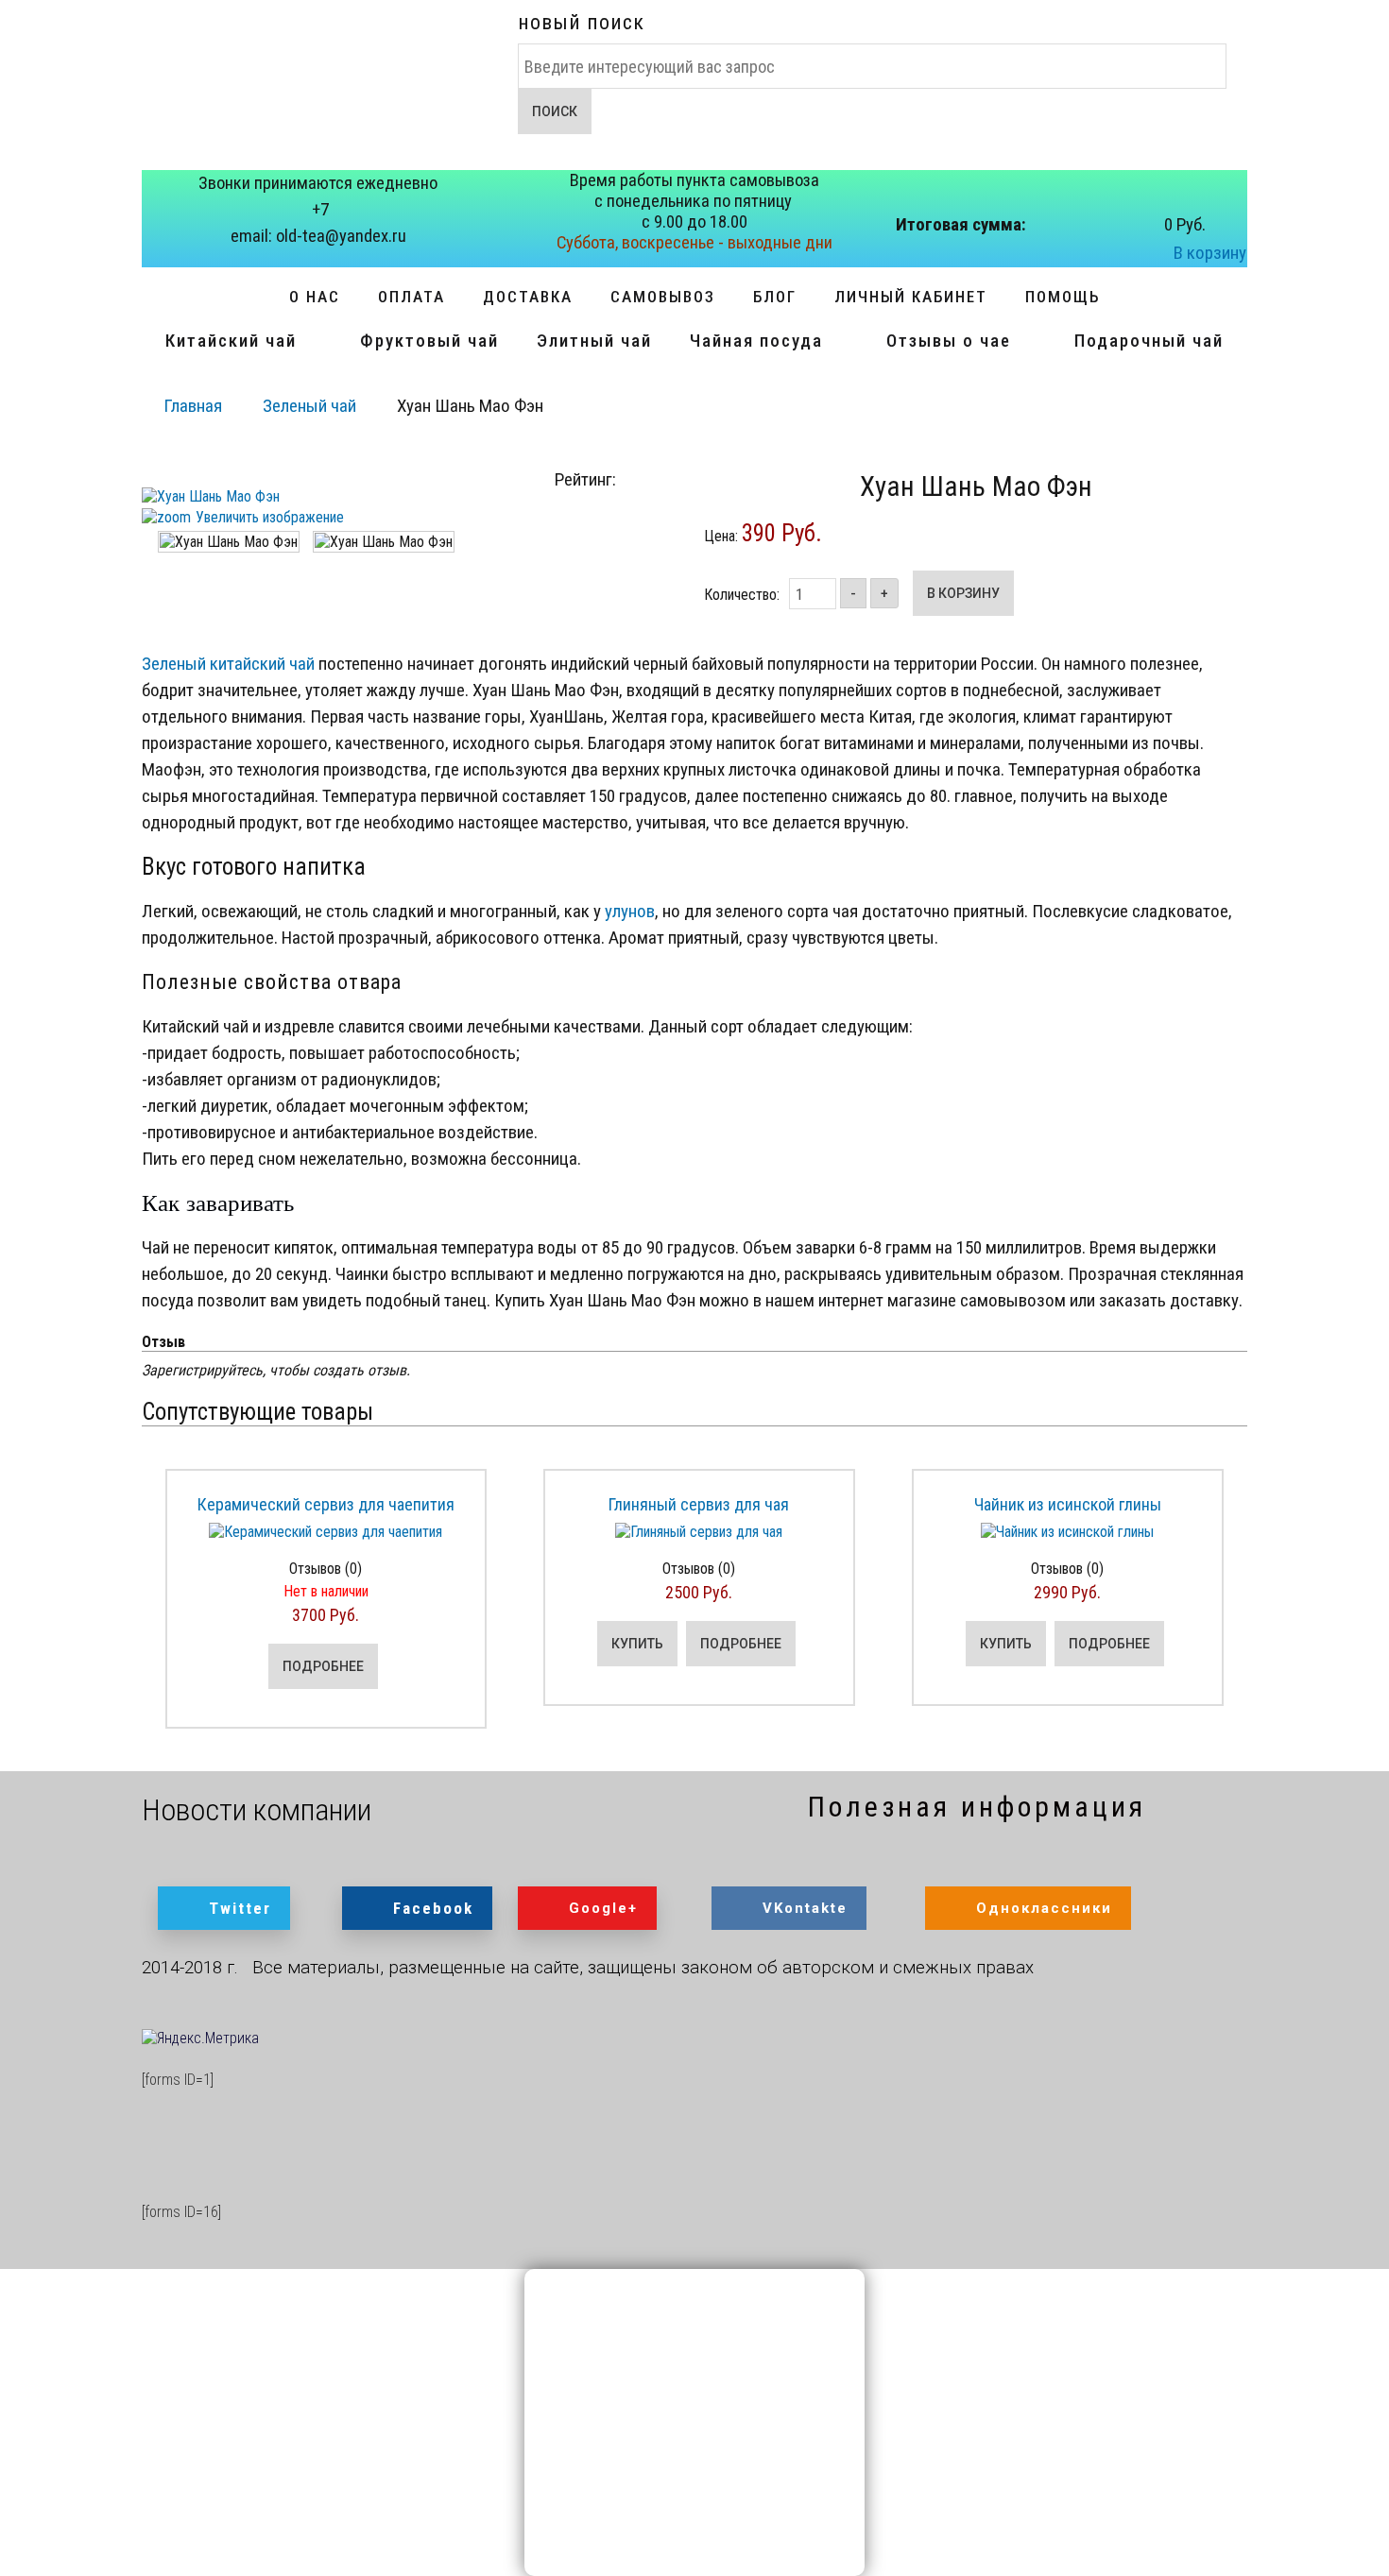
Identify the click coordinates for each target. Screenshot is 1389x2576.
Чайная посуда (756, 341)
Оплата (412, 297)
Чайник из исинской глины (1068, 1504)
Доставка (528, 297)
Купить (637, 1644)
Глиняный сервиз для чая (699, 1504)
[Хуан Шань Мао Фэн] (229, 542)
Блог (775, 297)
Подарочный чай (1149, 341)
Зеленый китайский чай (228, 664)
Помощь (1063, 297)
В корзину (1210, 253)
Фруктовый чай (429, 341)
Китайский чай (231, 341)
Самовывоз (663, 297)
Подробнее (323, 1666)
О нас (315, 297)
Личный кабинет (911, 297)
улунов (630, 911)
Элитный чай (594, 341)
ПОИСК (555, 111)
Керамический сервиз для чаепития (326, 1504)
